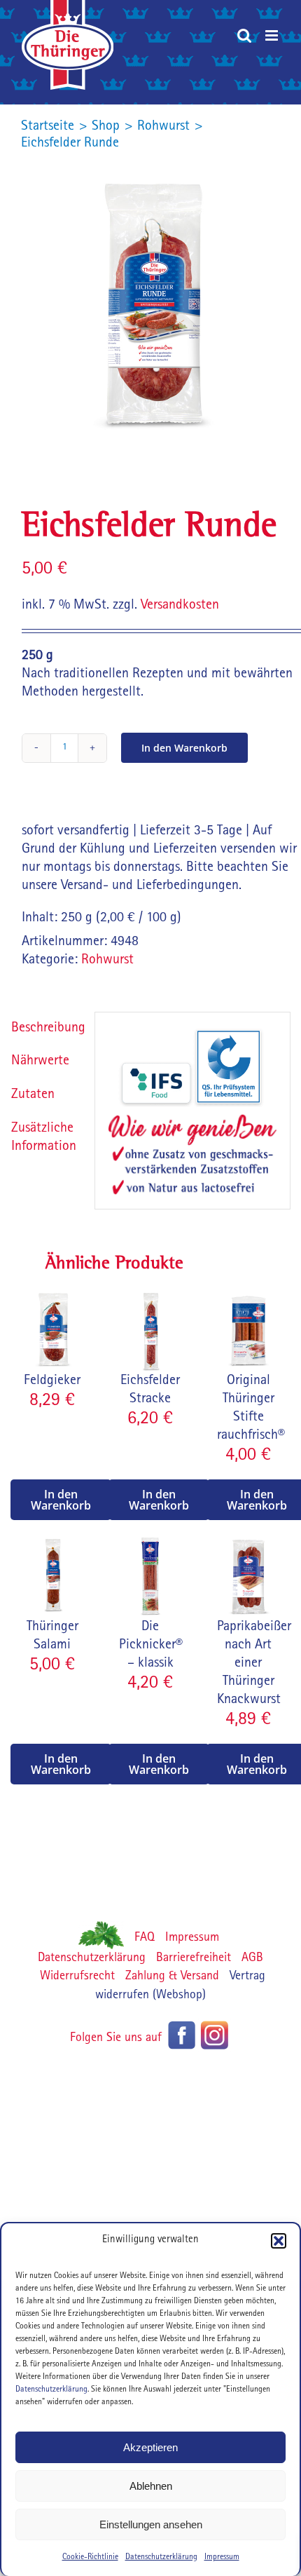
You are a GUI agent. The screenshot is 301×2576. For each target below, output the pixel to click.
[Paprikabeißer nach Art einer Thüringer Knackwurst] (248, 1543)
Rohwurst (107, 961)
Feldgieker (52, 1381)
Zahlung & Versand (172, 1977)
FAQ (145, 1939)
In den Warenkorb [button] (61, 1500)
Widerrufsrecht (77, 1977)
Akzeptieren (150, 2447)
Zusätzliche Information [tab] (44, 1138)
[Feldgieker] (52, 1297)
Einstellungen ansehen (151, 2524)
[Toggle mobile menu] (273, 35)
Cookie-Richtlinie (90, 2558)
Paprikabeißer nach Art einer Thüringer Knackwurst (254, 1664)
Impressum (222, 2558)
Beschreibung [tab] (47, 1029)
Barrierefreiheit (194, 1959)
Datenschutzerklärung (51, 2390)
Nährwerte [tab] (40, 1062)
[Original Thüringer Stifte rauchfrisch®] (248, 1297)
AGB (252, 1959)
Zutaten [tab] (33, 1095)
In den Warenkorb (184, 748)
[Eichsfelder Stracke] (150, 1297)
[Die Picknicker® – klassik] (150, 1543)
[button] (279, 2241)
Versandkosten (180, 606)
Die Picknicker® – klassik (151, 1646)
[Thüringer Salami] (52, 1543)
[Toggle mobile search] (244, 35)
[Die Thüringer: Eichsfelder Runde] (150, 306)
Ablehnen (151, 2486)
